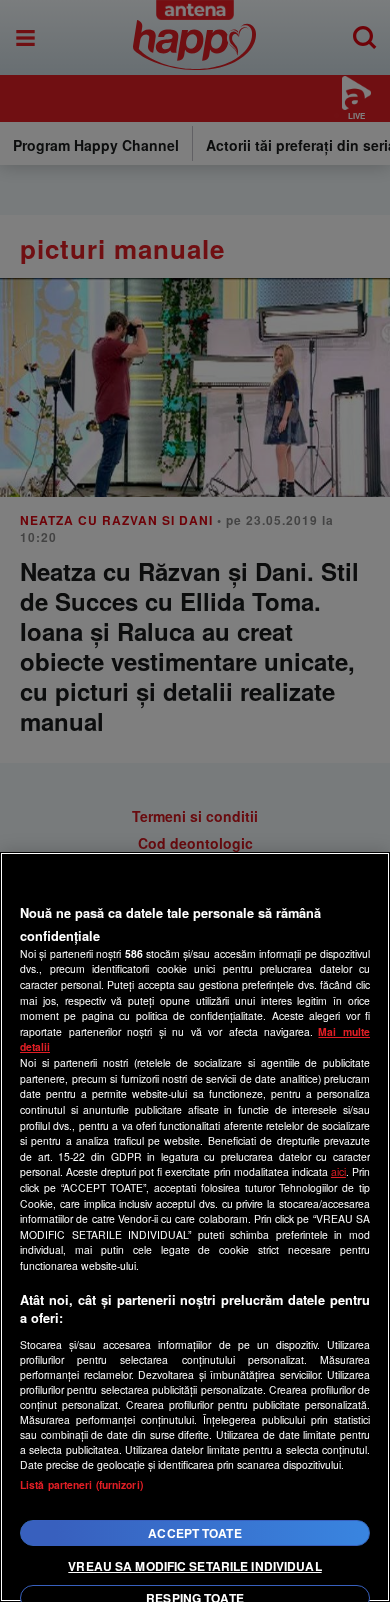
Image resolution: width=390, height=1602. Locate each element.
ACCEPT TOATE (194, 1533)
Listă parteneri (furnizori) (81, 1484)
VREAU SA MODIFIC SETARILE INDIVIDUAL (194, 1566)
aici (338, 1171)
